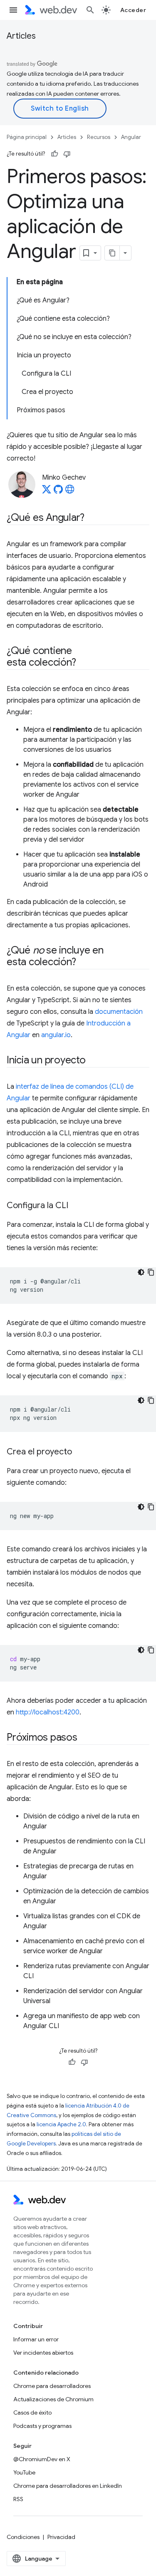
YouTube (24, 2472)
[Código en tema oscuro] (141, 1272)
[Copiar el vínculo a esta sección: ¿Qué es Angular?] (92, 518)
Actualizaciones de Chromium (53, 2399)
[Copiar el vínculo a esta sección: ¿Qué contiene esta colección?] (83, 663)
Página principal (27, 137)
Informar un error (36, 2339)
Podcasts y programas (42, 2426)
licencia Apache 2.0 (61, 2124)
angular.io (56, 1035)
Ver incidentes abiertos (43, 2353)
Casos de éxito (32, 2413)
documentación (119, 1012)
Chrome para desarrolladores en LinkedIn (68, 2486)
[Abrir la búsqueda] (90, 10)
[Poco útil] (67, 154)
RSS (18, 2499)
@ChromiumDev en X (42, 2459)
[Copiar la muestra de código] (151, 1272)
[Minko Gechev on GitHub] (58, 492)
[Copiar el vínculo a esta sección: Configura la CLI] (76, 1206)
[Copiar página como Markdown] (112, 253)
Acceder (133, 10)
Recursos (99, 137)
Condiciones (23, 2537)
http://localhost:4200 (48, 1712)
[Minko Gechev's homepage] (70, 492)
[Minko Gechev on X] (47, 492)
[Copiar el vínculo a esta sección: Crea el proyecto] (79, 1452)
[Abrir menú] (13, 10)
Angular (131, 137)
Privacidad (61, 2537)
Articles (21, 36)
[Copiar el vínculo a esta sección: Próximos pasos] (85, 1738)
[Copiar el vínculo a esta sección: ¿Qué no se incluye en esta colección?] (83, 963)
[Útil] (54, 154)
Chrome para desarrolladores (52, 2386)
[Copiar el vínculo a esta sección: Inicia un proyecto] (93, 1061)
